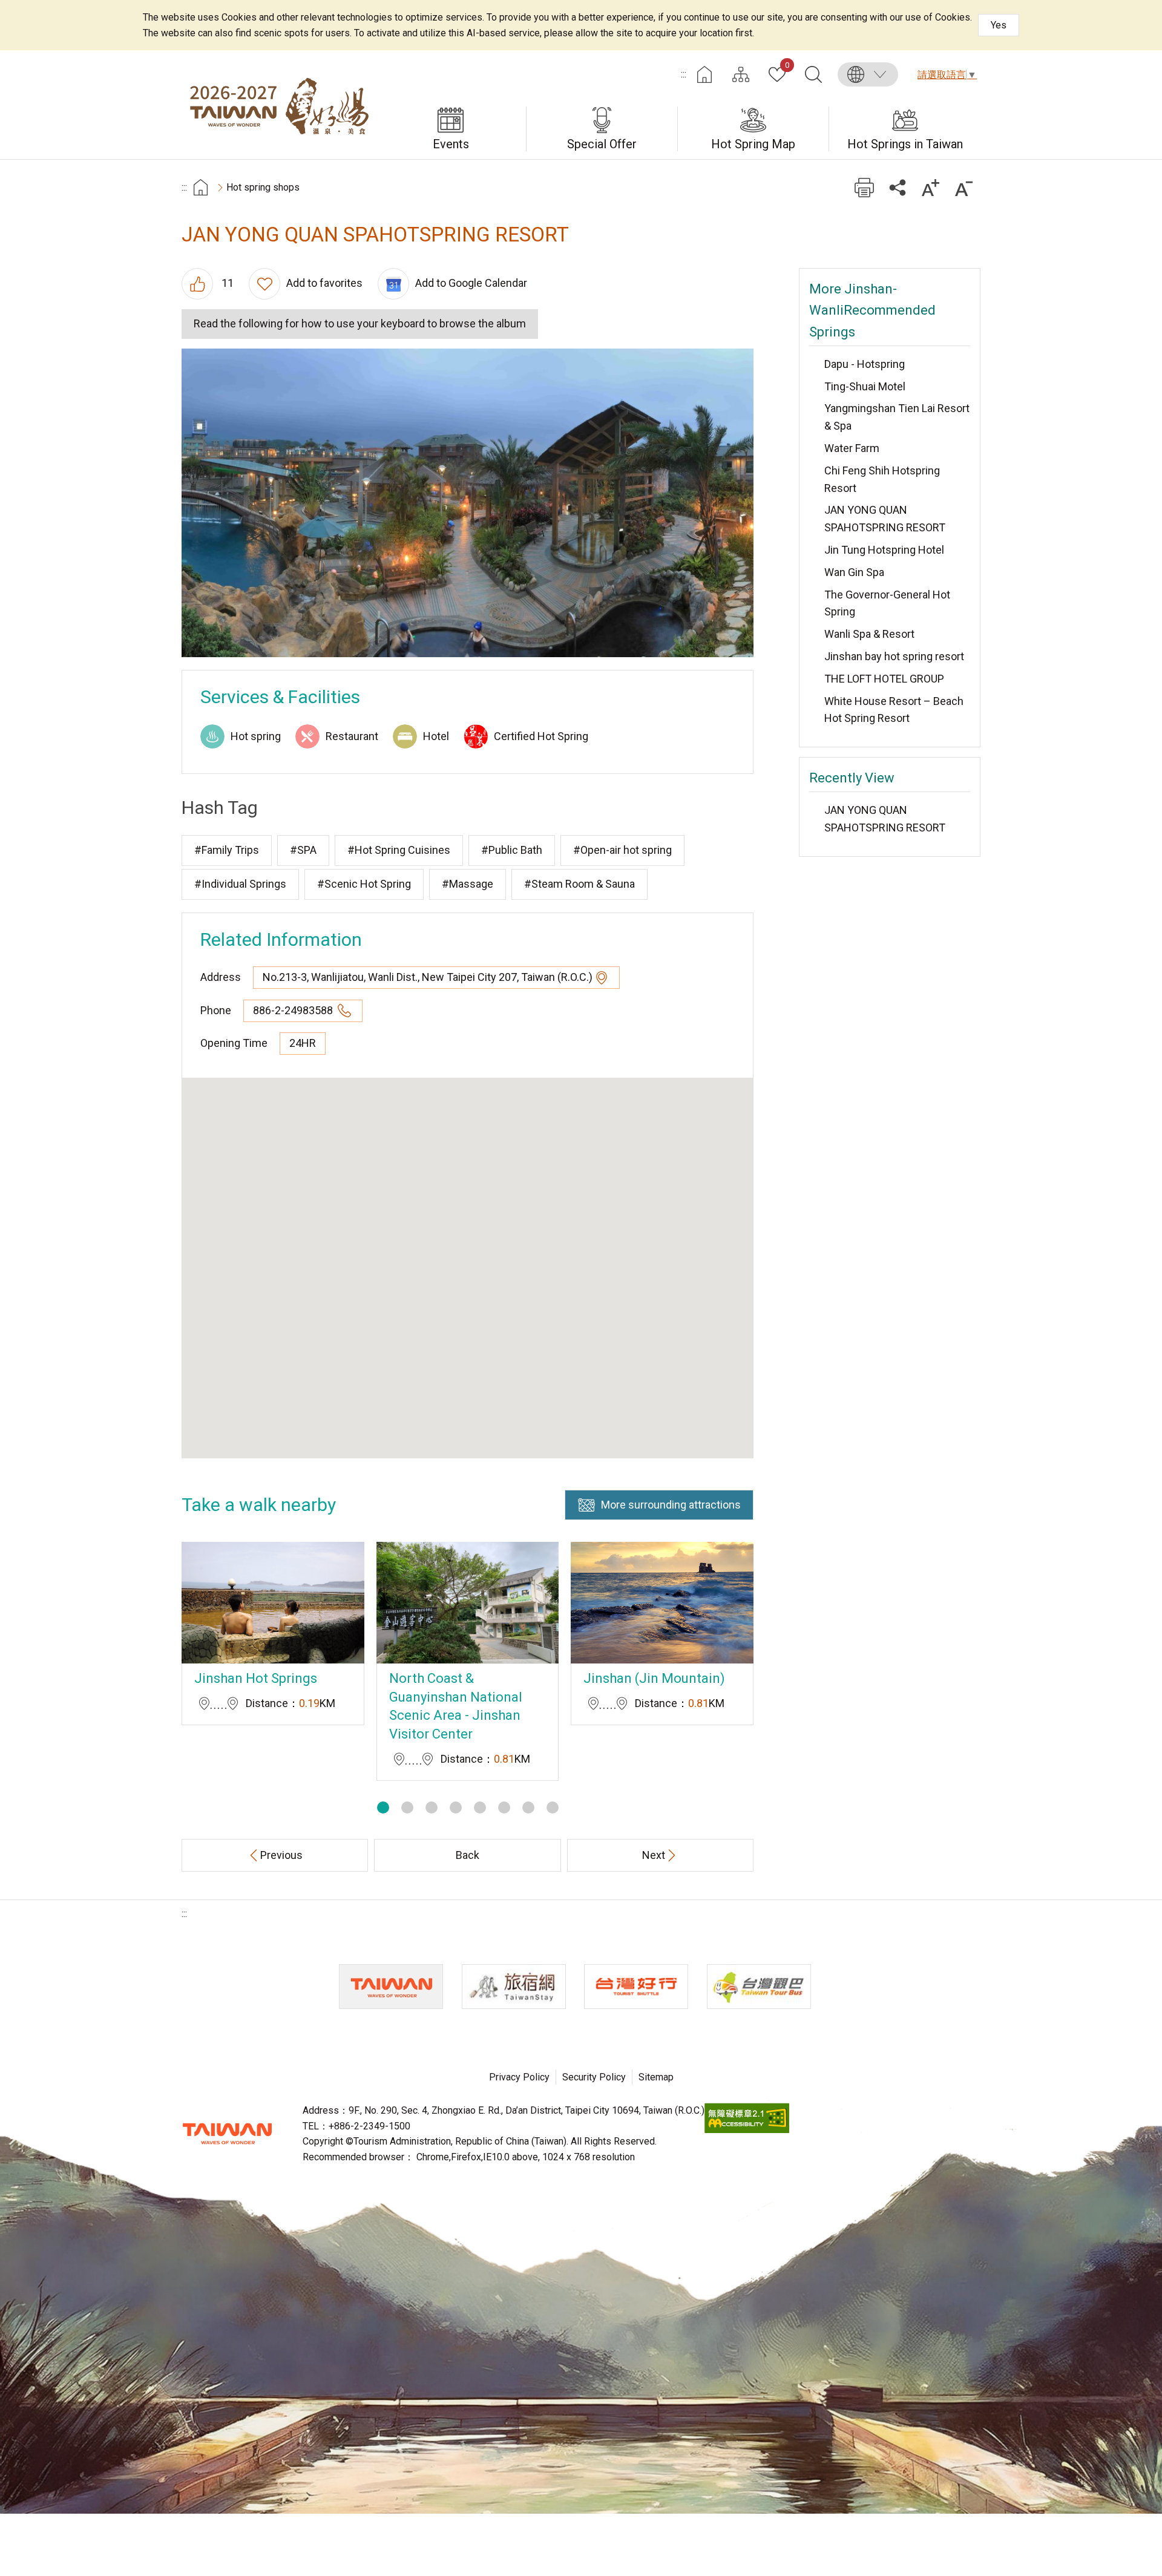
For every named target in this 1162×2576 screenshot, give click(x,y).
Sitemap (656, 2077)
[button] (383, 1807)
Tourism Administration (227, 2134)
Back (468, 1855)
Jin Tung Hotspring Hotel (884, 550)
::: (684, 74)
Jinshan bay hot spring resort (894, 656)
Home (704, 74)
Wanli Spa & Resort (869, 634)
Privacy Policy (519, 2077)
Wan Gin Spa (854, 572)
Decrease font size (964, 187)
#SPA (303, 850)
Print (864, 187)
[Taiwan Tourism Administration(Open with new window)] (391, 1987)
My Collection (787, 66)
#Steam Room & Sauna (579, 884)
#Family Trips (227, 850)
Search (813, 74)
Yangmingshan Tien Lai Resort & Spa (897, 417)
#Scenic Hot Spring (364, 884)
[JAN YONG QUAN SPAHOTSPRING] (468, 503)
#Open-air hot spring (622, 850)
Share (897, 187)
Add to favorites (324, 283)
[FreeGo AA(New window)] (747, 2130)
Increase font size (931, 187)
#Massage (468, 884)
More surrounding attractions (671, 1505)
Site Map (741, 74)
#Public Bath (512, 850)
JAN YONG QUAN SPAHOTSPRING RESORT (885, 519)
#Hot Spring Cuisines (399, 850)
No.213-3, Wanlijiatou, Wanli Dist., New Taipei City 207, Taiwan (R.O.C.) (428, 977)
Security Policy (594, 2077)
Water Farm (852, 448)
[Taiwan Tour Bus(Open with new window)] (759, 1987)
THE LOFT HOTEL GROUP (884, 679)
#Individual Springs (240, 884)
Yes (999, 25)
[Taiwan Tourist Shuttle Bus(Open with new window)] (636, 1987)
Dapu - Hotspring (865, 364)
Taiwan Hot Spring (278, 105)
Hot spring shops (263, 187)
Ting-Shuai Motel (865, 386)
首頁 (201, 187)
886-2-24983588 (294, 1010)
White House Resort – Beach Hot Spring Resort (894, 710)
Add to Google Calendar (471, 283)
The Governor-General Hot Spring (887, 603)
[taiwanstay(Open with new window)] (514, 1987)
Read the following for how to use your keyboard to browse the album (360, 323)
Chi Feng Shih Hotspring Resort (882, 479)
